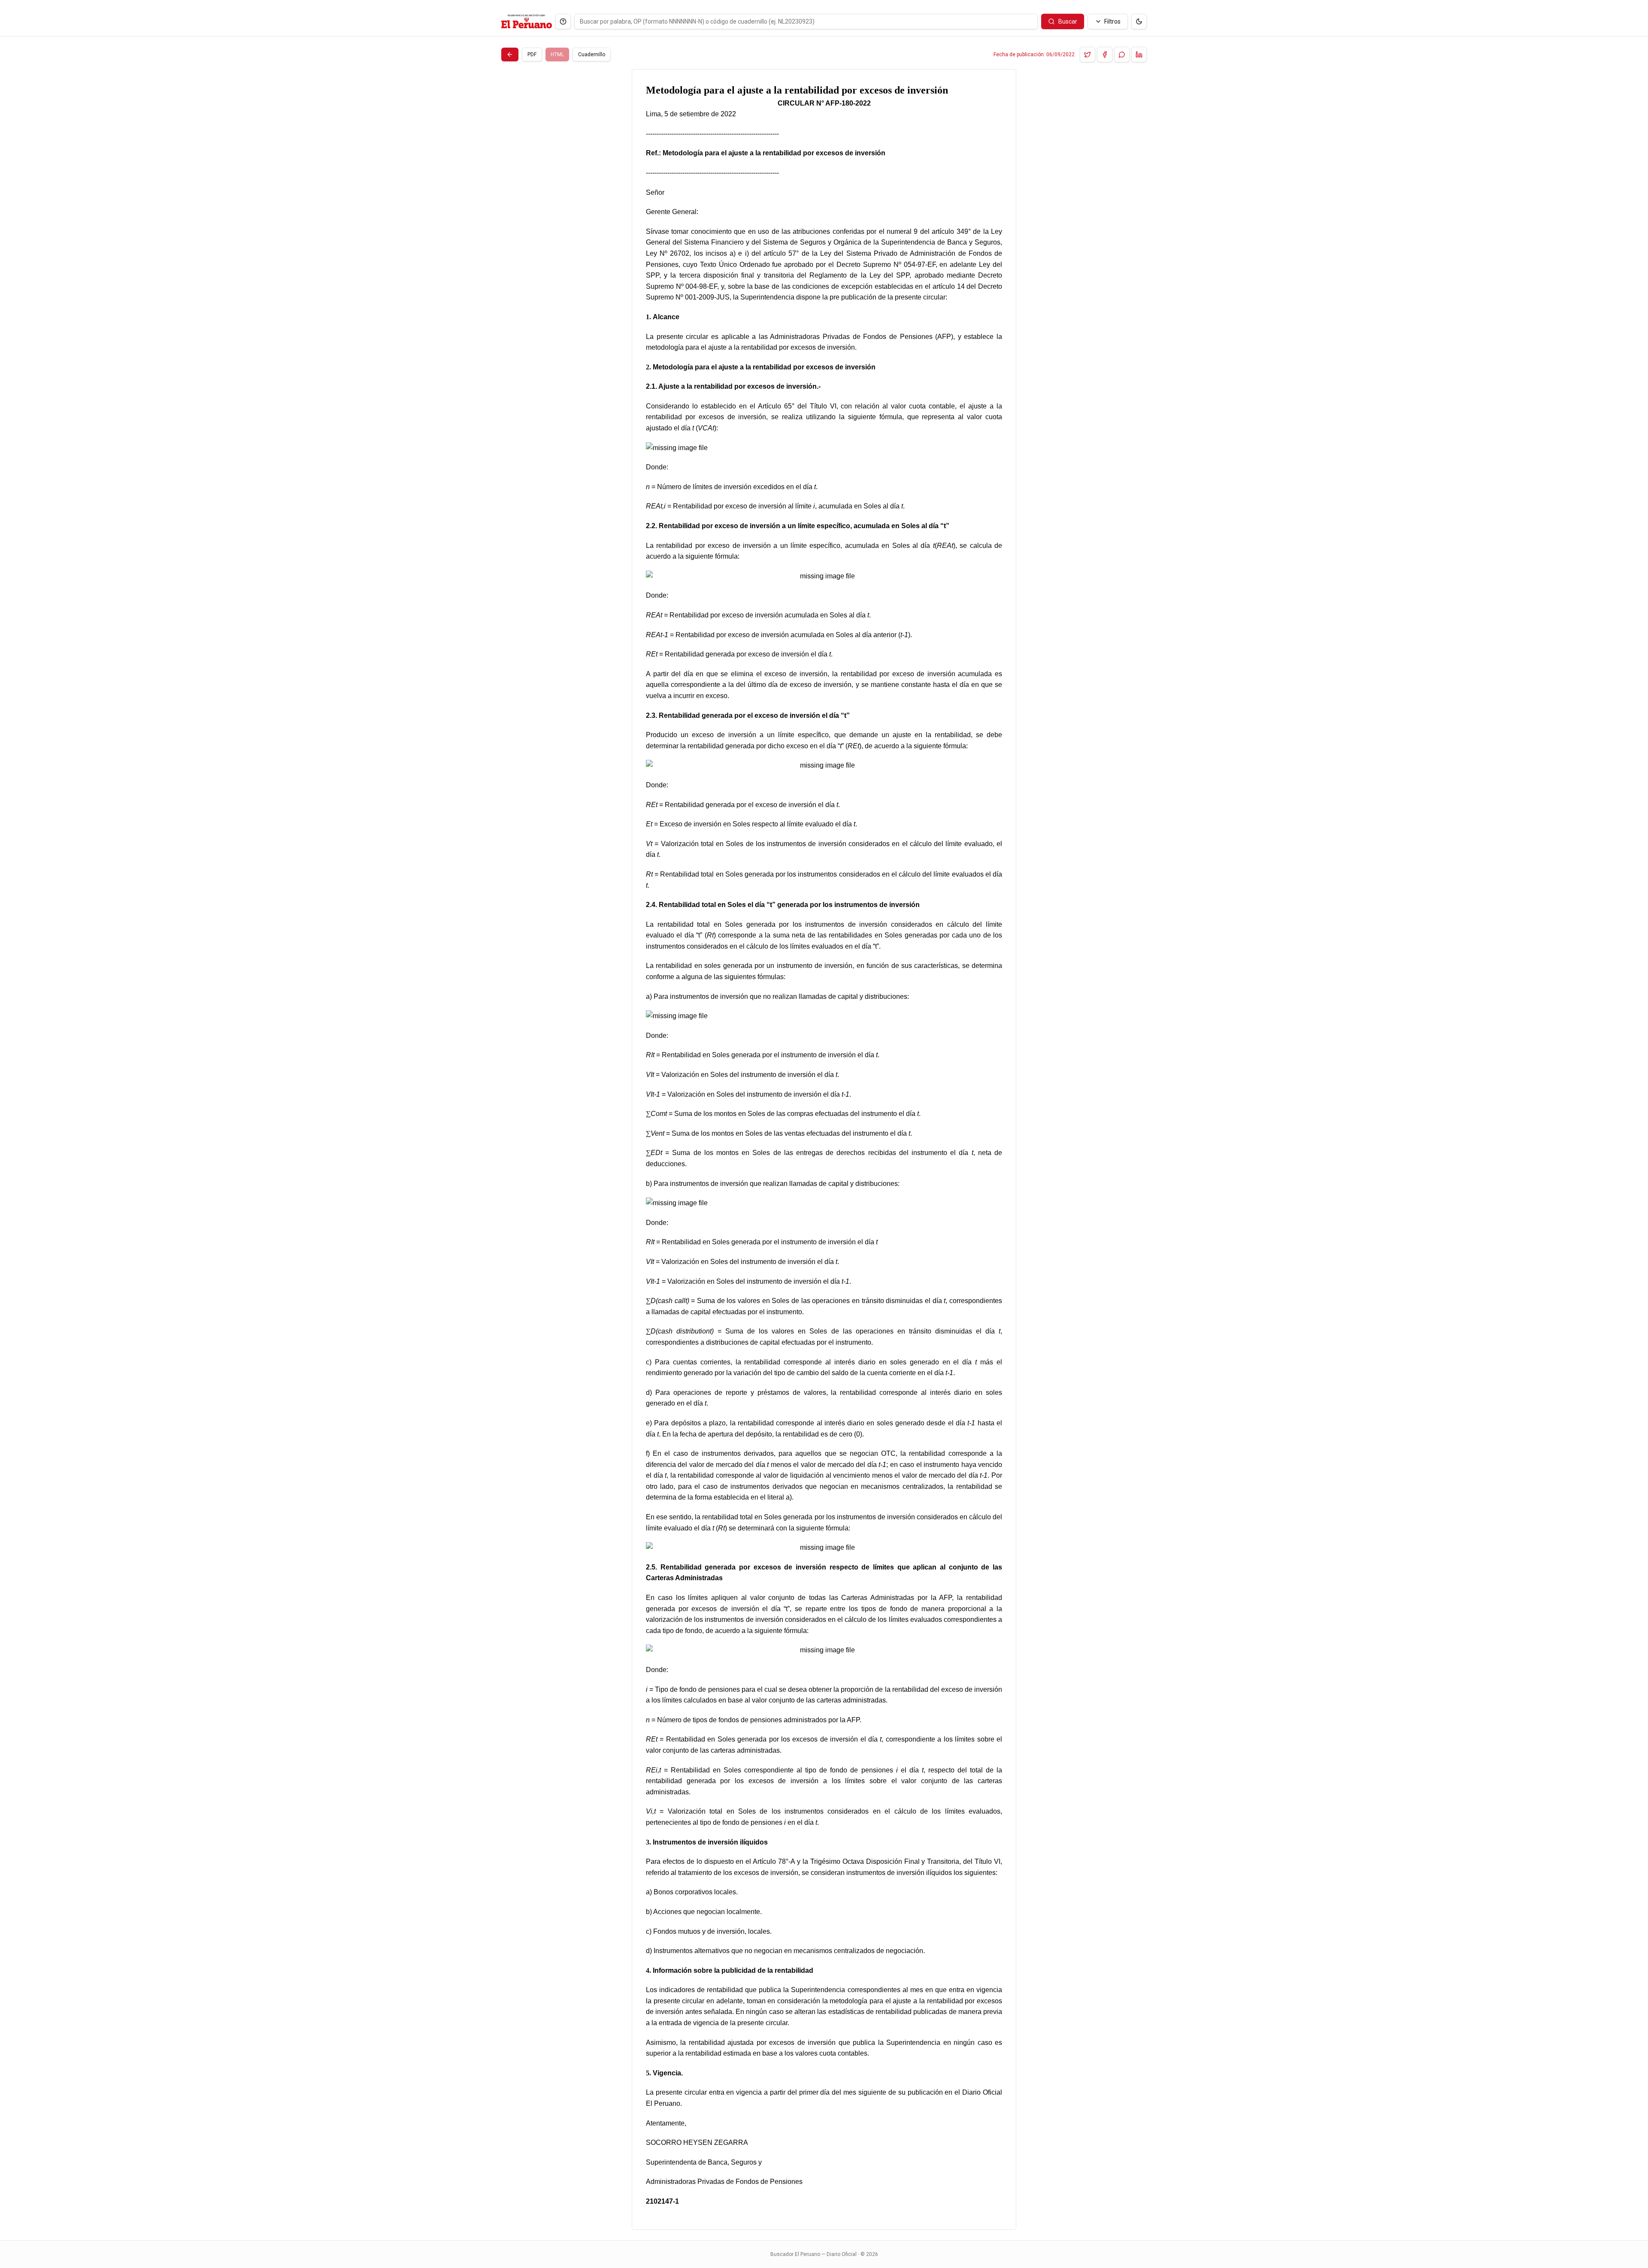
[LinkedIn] (1139, 54)
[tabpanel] (824, 1149)
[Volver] (510, 54)
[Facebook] (1105, 54)
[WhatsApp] (1122, 54)
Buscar (1068, 21)
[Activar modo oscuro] (1139, 21)
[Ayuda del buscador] (563, 21)
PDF (532, 54)
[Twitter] (1088, 54)
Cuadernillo (592, 54)
